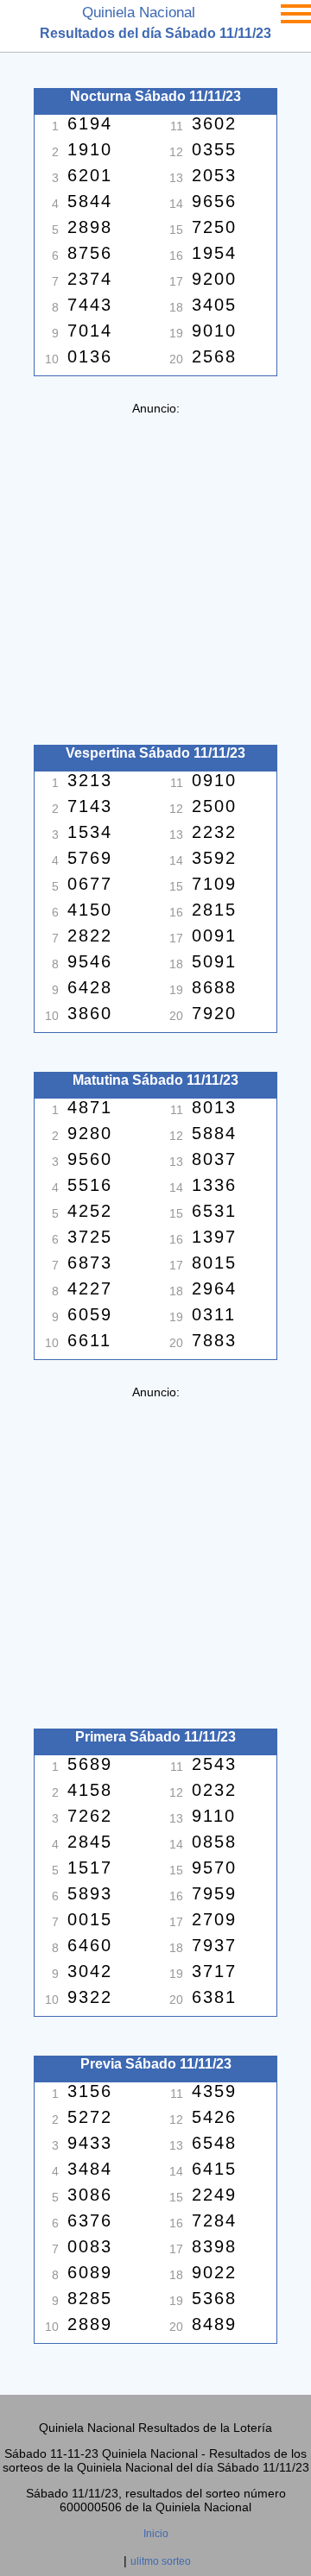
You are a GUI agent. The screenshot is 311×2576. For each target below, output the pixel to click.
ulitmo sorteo (161, 2561)
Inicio (156, 2534)
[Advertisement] (155, 570)
